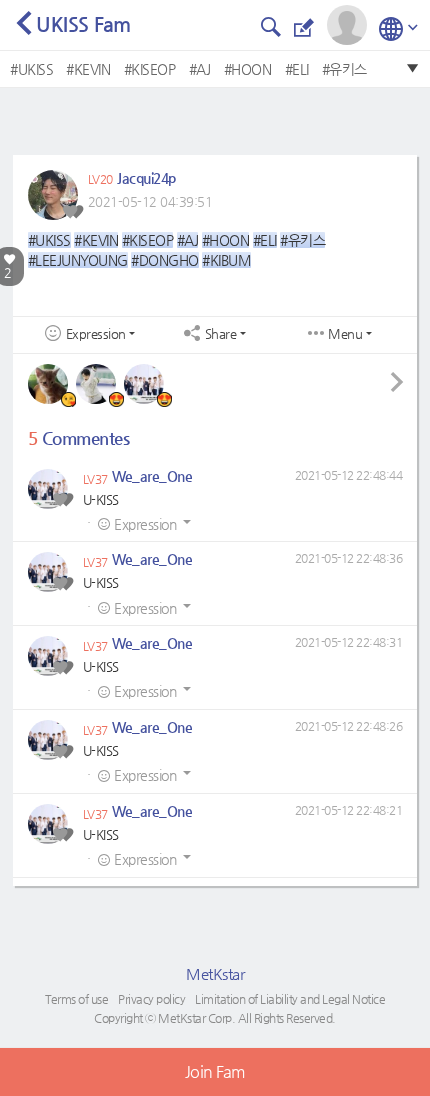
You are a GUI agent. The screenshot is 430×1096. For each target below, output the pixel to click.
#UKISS (31, 69)
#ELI (297, 69)
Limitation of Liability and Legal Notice (290, 999)
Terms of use (76, 999)
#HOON (248, 69)
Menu (345, 334)
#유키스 (344, 69)
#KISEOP (150, 69)
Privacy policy (151, 999)
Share (221, 334)
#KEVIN (88, 69)
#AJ (200, 69)
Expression (96, 334)
